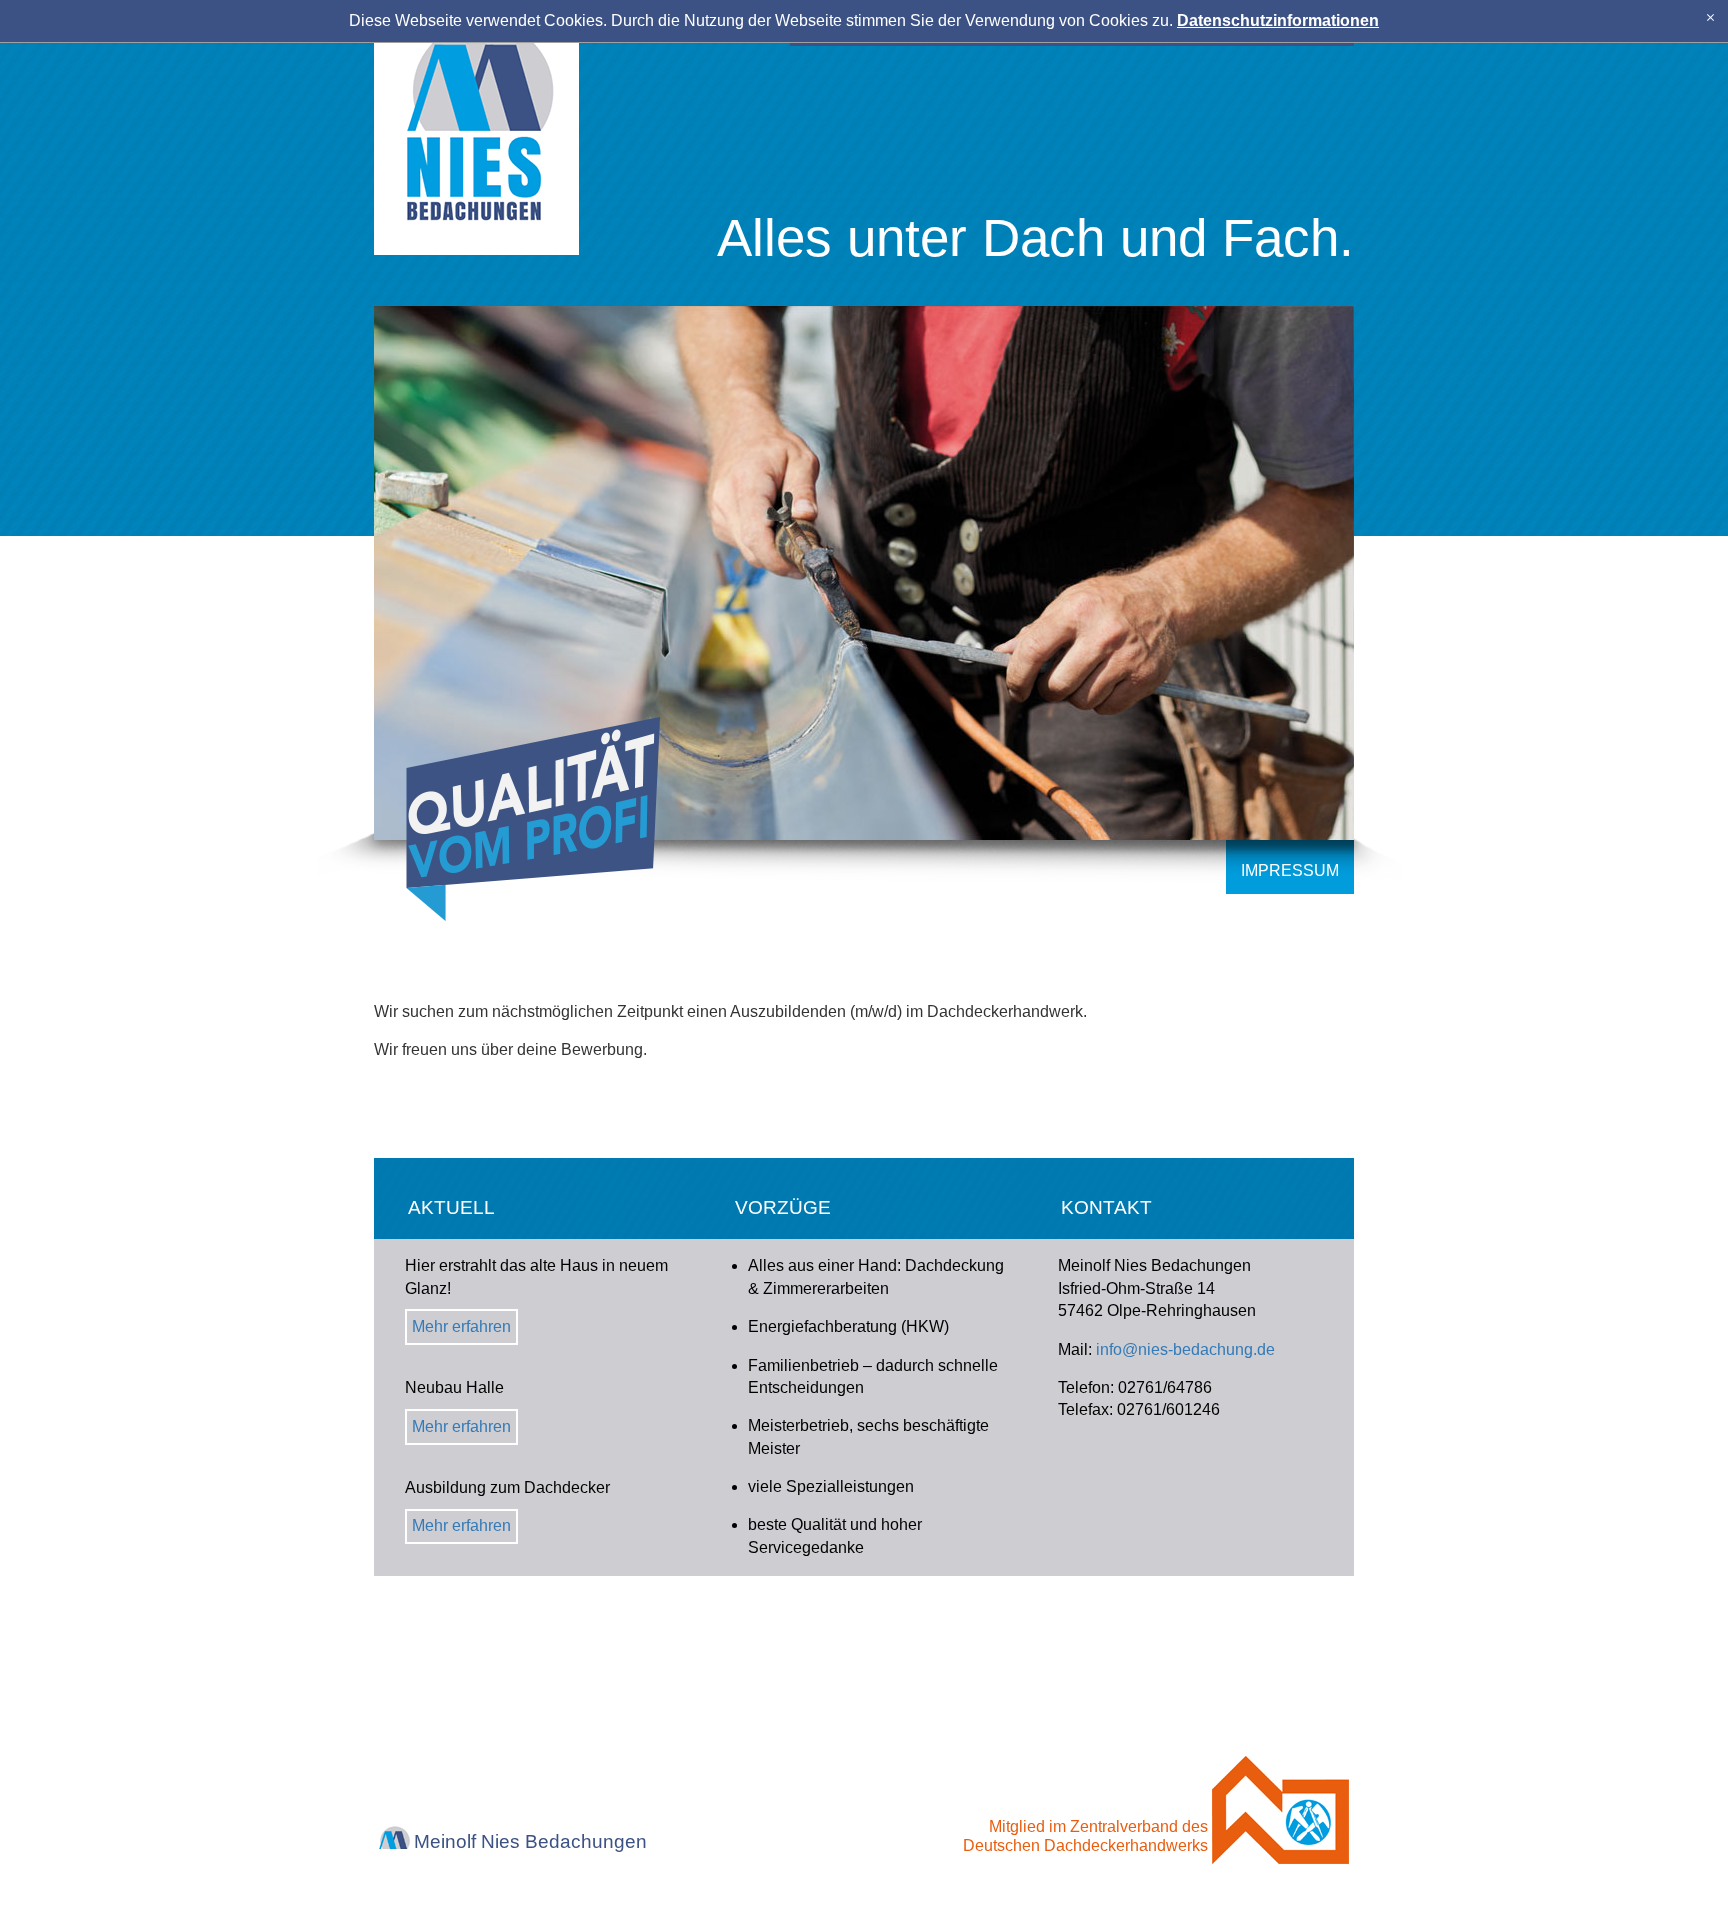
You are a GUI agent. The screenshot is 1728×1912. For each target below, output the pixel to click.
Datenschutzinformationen (1278, 20)
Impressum (1290, 870)
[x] (1710, 17)
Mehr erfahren (461, 1326)
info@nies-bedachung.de (1185, 1349)
